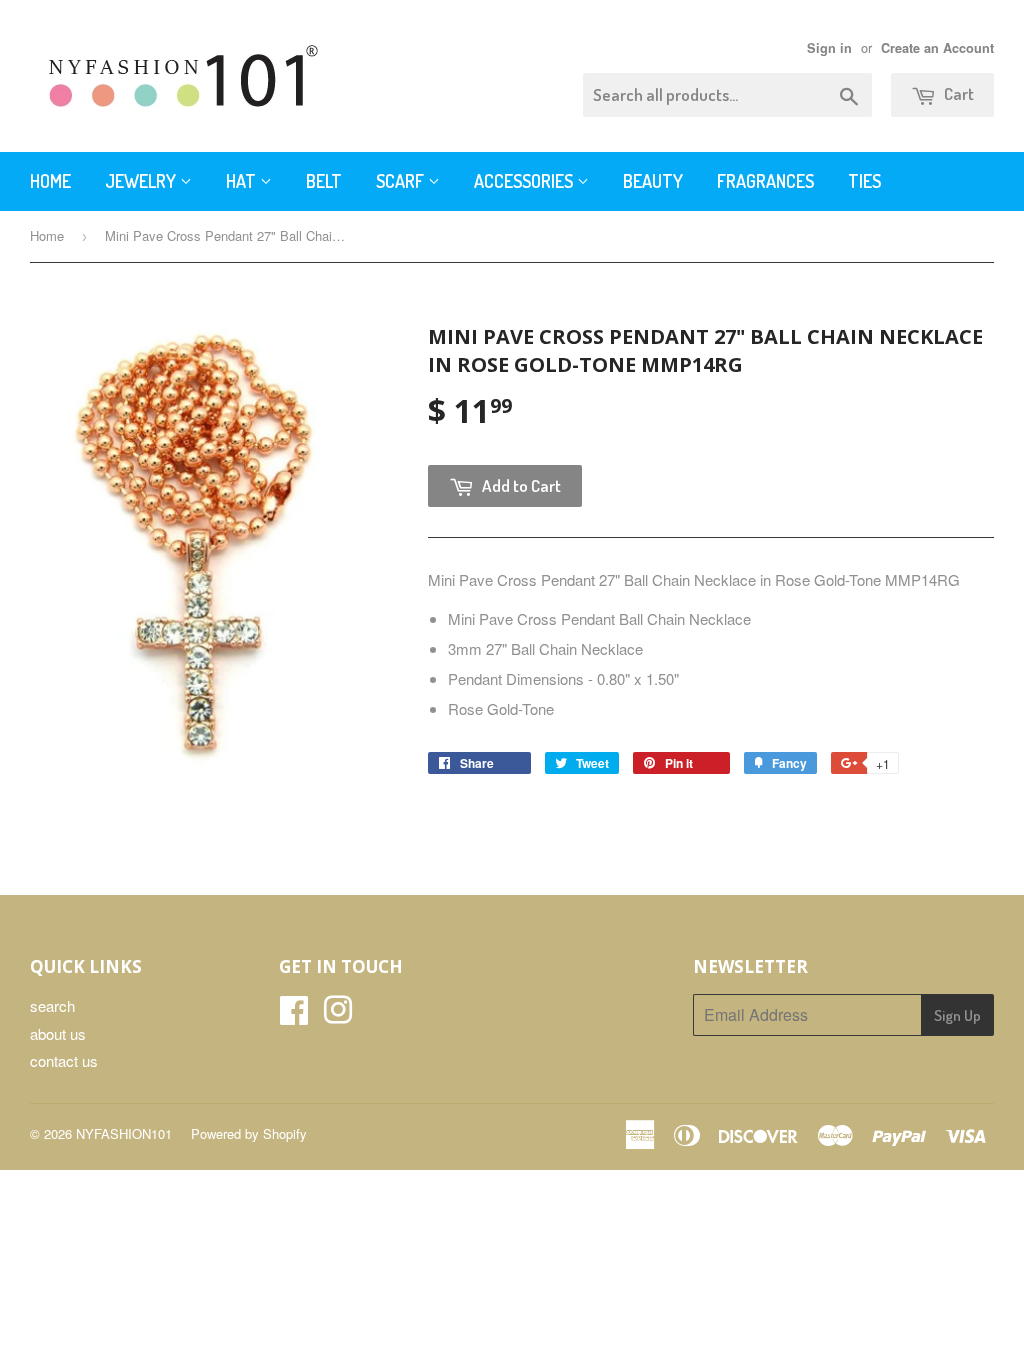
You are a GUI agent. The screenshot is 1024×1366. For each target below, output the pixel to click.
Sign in (829, 48)
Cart (957, 93)
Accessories (525, 181)
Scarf (402, 181)
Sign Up (957, 1015)
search (52, 1005)
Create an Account (937, 48)
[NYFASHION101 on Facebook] (294, 1015)
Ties (864, 181)
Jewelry (142, 181)
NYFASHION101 (124, 1133)
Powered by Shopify (249, 1133)
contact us (64, 1060)
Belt (324, 181)
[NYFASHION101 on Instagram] (338, 1015)
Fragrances (765, 181)
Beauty (653, 181)
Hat (243, 181)
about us (58, 1033)
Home (50, 181)
